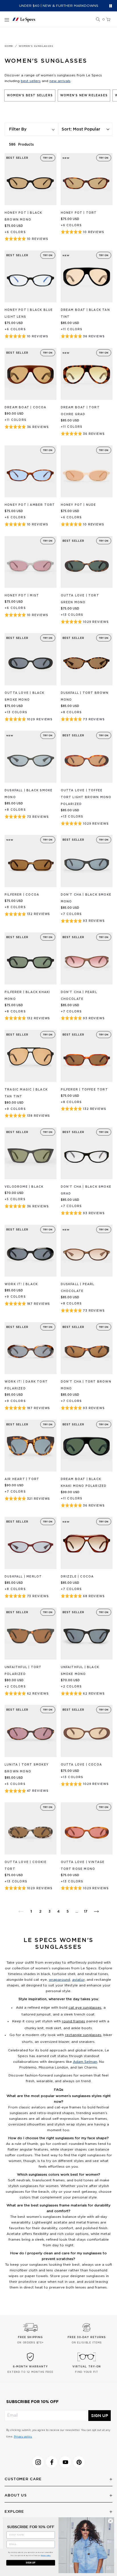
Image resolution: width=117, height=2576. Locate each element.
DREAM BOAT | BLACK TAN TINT (85, 313)
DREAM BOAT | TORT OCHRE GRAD (80, 411)
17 (86, 1911)
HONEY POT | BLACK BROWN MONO (23, 216)
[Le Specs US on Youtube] (65, 2462)
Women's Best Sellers (30, 95)
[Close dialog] (110, 2521)
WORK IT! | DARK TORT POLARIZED (26, 1385)
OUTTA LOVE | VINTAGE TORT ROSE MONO (83, 1866)
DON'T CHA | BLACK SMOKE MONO (86, 898)
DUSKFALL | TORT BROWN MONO (85, 696)
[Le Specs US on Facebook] (52, 2462)
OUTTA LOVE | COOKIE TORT (26, 1866)
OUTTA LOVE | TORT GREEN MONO (80, 599)
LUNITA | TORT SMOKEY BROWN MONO (27, 1768)
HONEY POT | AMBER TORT (30, 505)
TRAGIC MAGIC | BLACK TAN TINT (26, 1093)
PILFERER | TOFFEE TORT (84, 1090)
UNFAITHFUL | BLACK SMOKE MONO (80, 1671)
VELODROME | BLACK (24, 1187)
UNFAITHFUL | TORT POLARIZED (23, 1671)
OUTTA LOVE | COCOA (82, 1765)
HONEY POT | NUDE (79, 505)
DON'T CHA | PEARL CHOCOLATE (79, 996)
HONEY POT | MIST (22, 596)
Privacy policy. (23, 2437)
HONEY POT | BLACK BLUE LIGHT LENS (29, 313)
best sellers (31, 81)
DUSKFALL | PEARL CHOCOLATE (78, 1288)
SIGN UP (100, 2416)
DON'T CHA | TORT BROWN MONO (86, 1385)
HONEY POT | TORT (79, 213)
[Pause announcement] (111, 6)
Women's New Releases (84, 95)
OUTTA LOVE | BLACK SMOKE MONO (25, 696)
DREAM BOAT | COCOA (26, 407)
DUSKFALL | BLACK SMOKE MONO (29, 794)
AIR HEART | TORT (22, 1479)
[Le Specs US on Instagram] (38, 2462)
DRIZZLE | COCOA (77, 1577)
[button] (98, 20)
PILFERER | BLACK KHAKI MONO (27, 996)
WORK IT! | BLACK (21, 1284)
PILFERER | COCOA (22, 895)
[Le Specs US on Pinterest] (79, 2462)
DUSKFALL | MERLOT (23, 1577)
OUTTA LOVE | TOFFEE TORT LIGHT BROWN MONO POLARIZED (86, 797)
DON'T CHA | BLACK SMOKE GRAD (86, 1190)
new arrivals (60, 81)
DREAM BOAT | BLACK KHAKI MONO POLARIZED (84, 1483)
